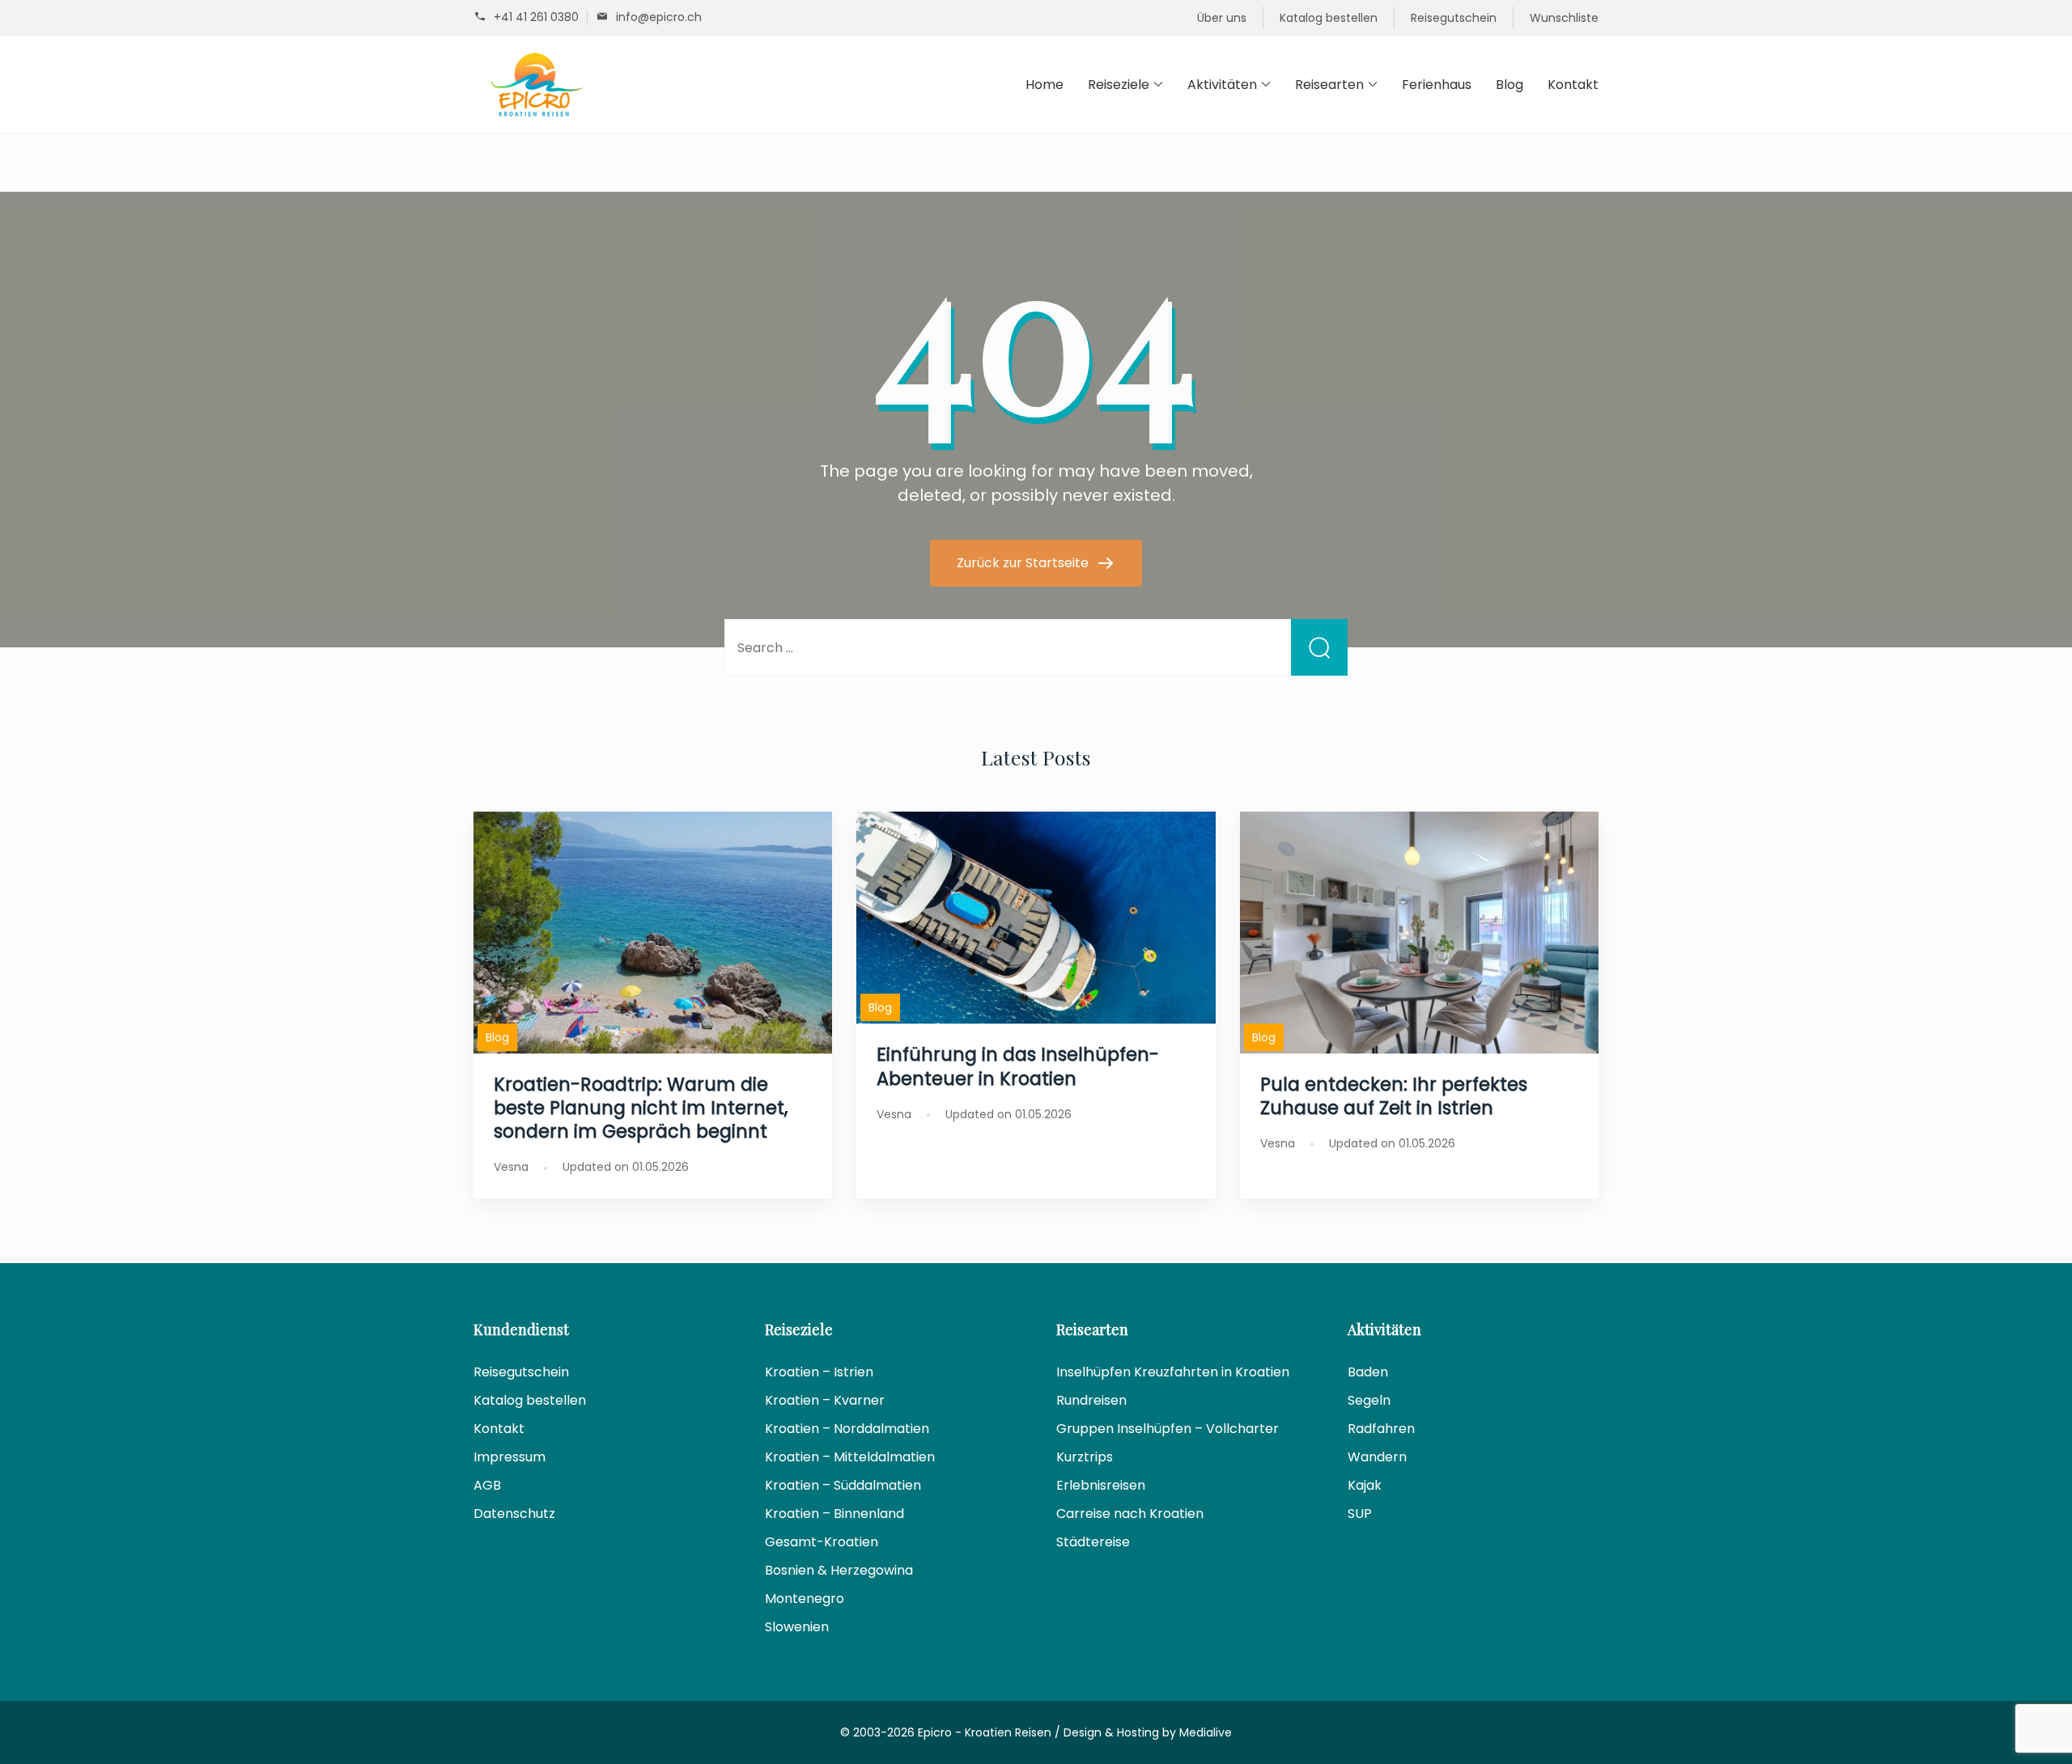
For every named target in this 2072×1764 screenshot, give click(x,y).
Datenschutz (514, 1514)
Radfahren (1381, 1429)
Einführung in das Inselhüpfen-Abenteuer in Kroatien (1018, 1066)
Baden (1368, 1372)
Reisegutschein (1454, 18)
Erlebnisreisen (1101, 1485)
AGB (487, 1485)
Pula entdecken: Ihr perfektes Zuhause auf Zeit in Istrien (1394, 1096)
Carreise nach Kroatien (1130, 1514)
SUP (1360, 1514)
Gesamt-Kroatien (822, 1542)
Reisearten (1329, 85)
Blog (1509, 85)
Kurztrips (1085, 1457)
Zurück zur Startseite (1024, 563)
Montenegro (805, 1599)
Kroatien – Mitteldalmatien (850, 1457)
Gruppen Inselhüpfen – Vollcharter (1168, 1429)
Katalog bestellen (1329, 18)
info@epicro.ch (659, 17)
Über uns (1222, 18)
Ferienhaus (1437, 85)
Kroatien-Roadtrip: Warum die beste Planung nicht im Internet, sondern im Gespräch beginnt (641, 1108)
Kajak (1365, 1485)
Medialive (1206, 1732)
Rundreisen (1091, 1400)
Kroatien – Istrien (819, 1372)
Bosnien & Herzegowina (839, 1570)
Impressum (510, 1457)
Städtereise (1093, 1542)
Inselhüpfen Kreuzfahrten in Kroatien (1173, 1372)
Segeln (1369, 1400)
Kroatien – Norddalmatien (847, 1429)
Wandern (1377, 1457)
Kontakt (1573, 85)
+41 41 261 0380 (536, 17)
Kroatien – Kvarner (825, 1400)
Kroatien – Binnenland (834, 1514)
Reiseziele (1119, 85)
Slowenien (797, 1627)
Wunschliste (1564, 18)
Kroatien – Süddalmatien (843, 1485)
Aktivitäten (1222, 85)
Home (1044, 85)
